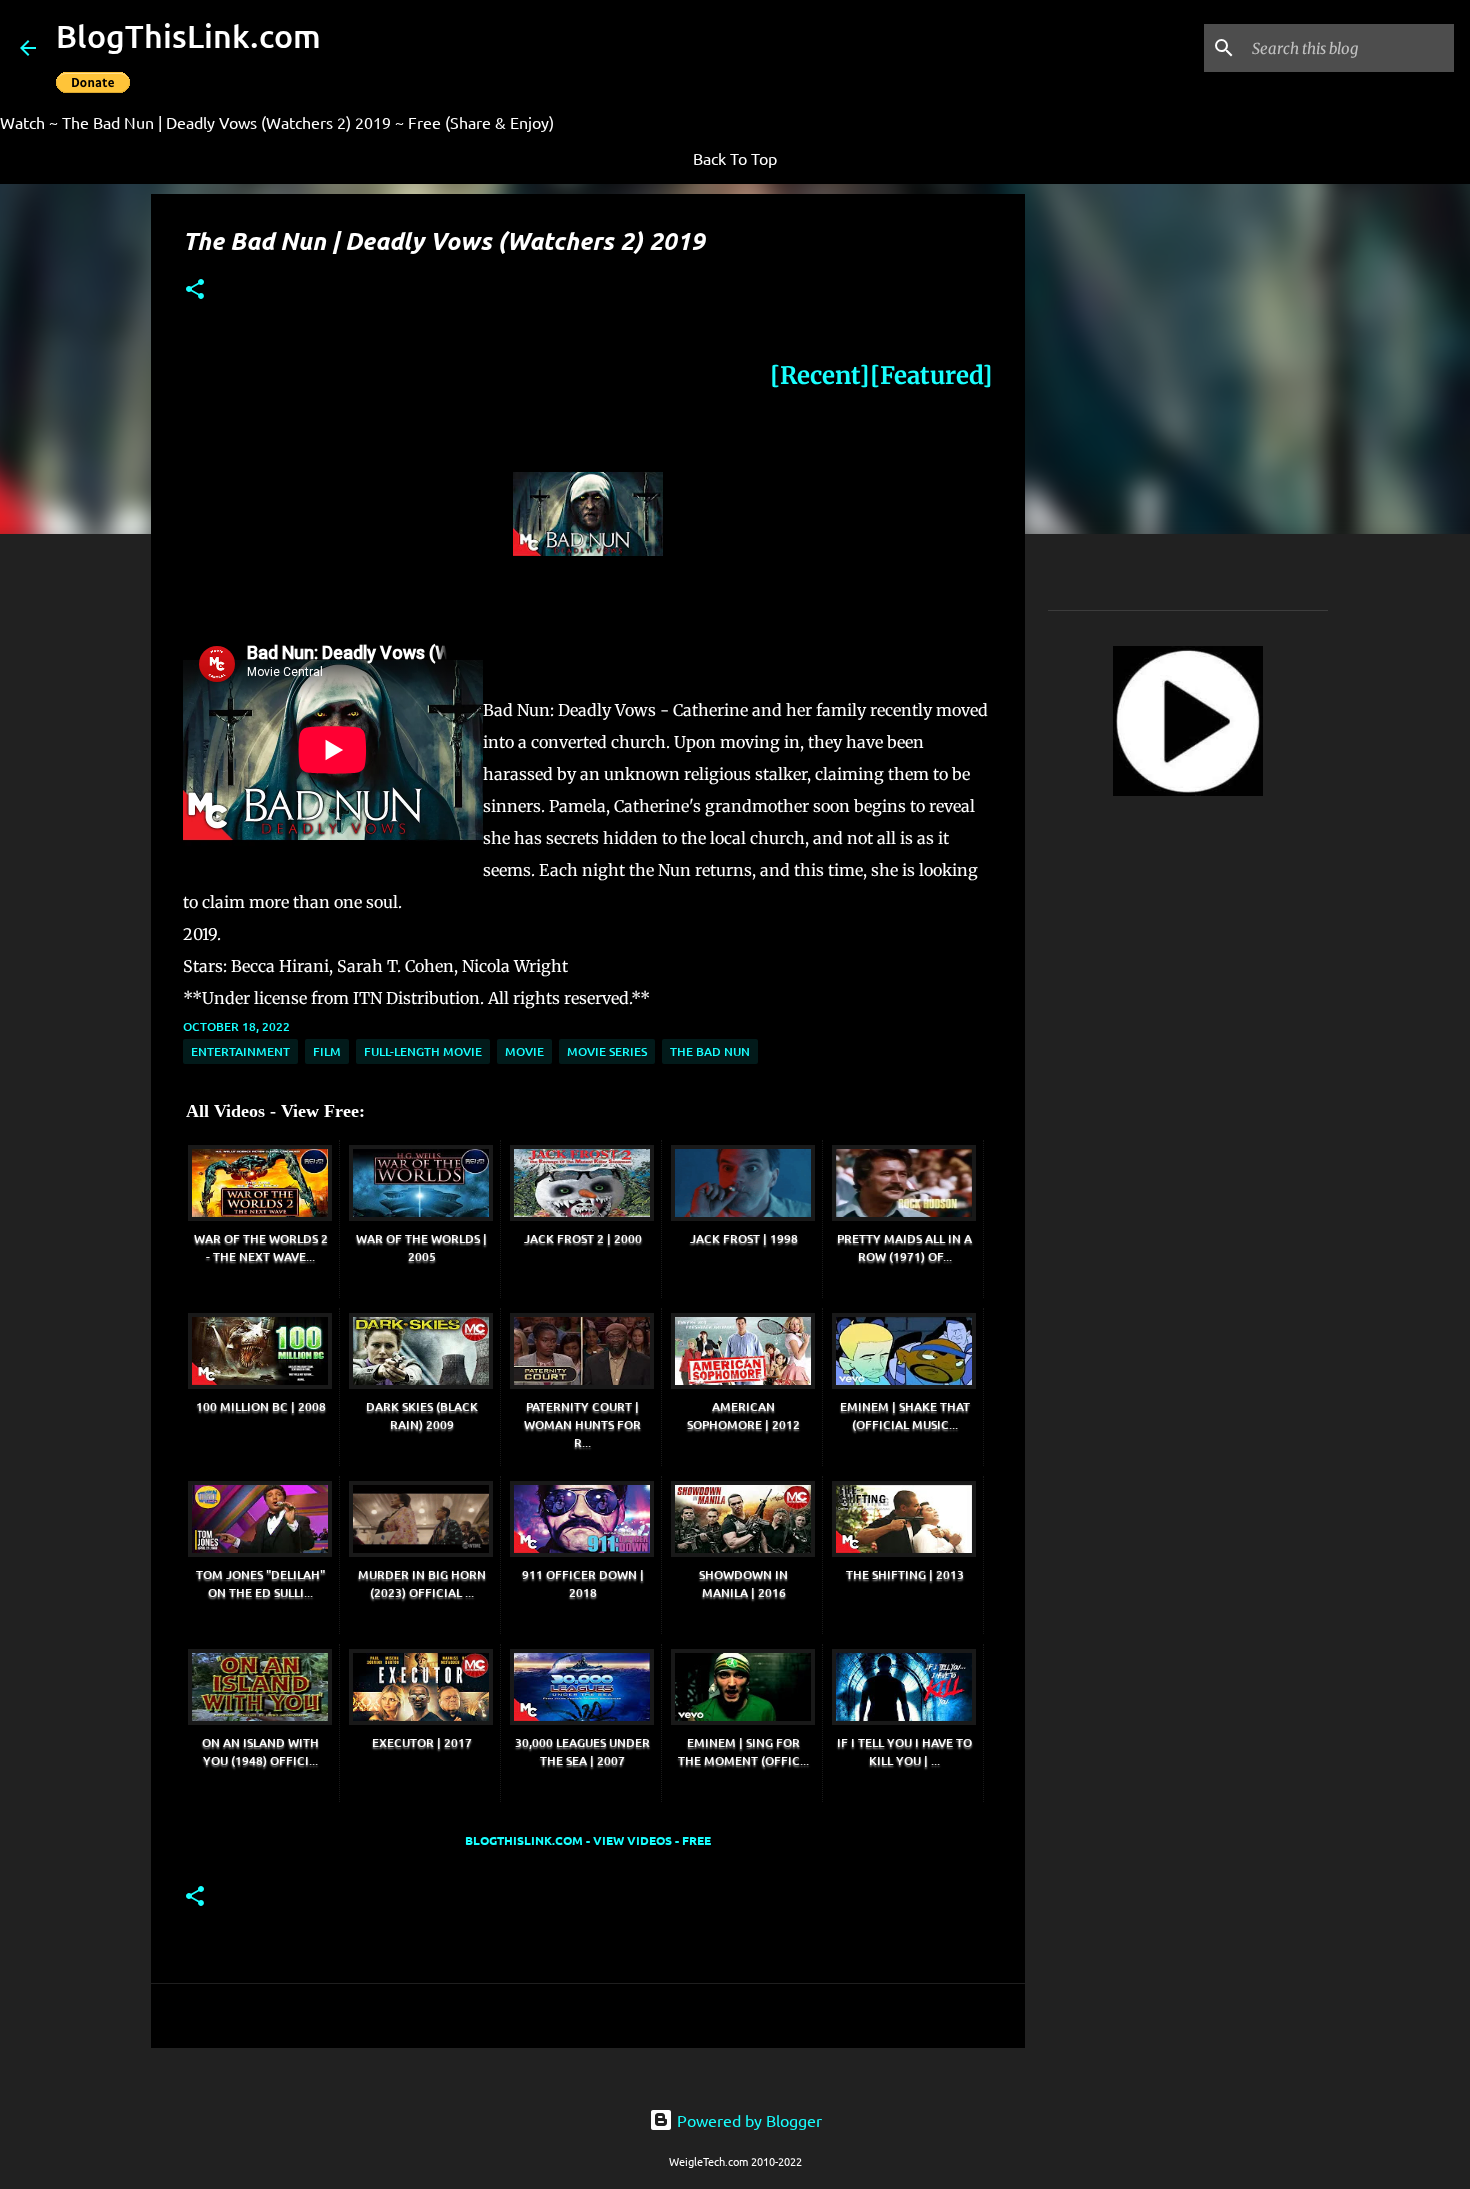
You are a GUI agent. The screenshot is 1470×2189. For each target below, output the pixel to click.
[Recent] (820, 375)
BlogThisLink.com (188, 35)
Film (327, 1051)
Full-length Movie (423, 1051)
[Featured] (931, 375)
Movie (524, 1051)
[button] (195, 290)
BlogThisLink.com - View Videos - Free (588, 1840)
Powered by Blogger (747, 2120)
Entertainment (240, 1051)
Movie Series (607, 1051)
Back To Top (735, 158)
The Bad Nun (710, 1051)
